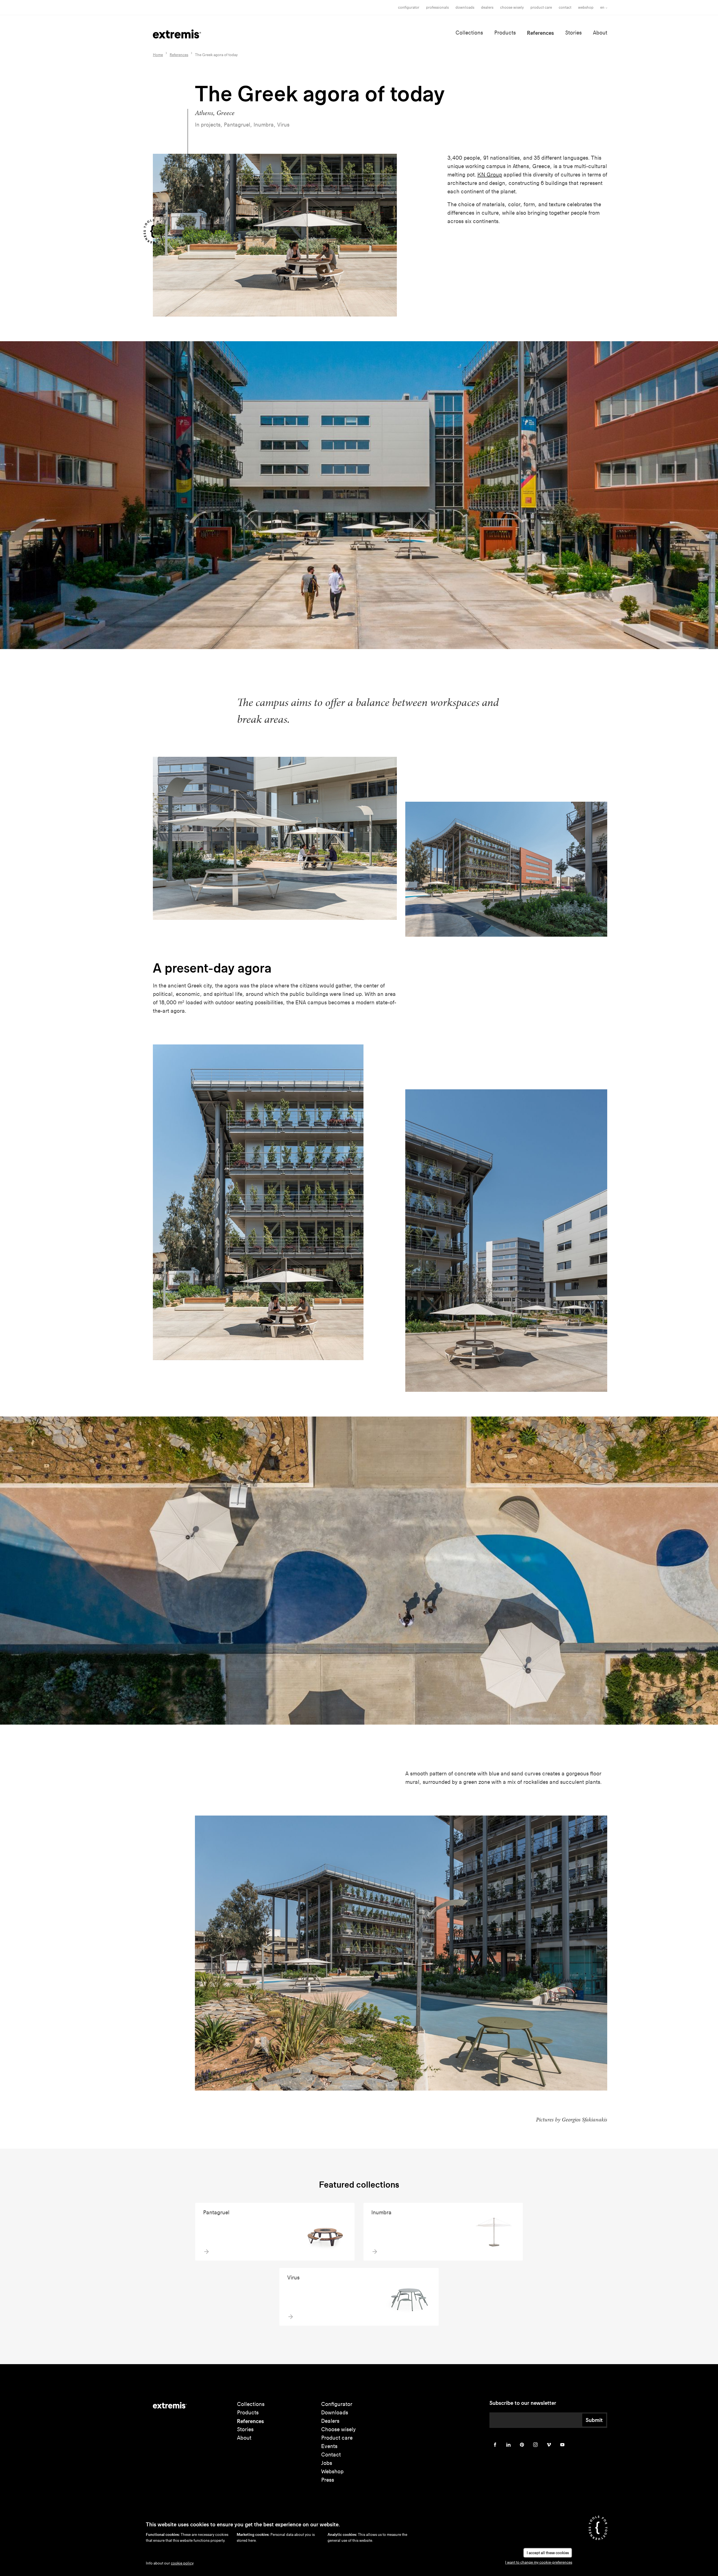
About (600, 33)
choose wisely (512, 7)
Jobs (327, 2463)
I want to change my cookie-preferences (539, 2562)
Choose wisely (338, 2429)
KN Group (490, 175)
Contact (565, 7)
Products (505, 33)
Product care (541, 7)
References (540, 33)
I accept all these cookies (548, 2553)
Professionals (437, 7)
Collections (469, 33)
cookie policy (182, 2563)
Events (329, 2446)
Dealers (487, 7)
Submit (594, 2420)
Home (158, 55)
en (602, 7)
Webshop (586, 7)
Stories (573, 33)
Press (328, 2480)
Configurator (409, 7)
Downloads (465, 7)
